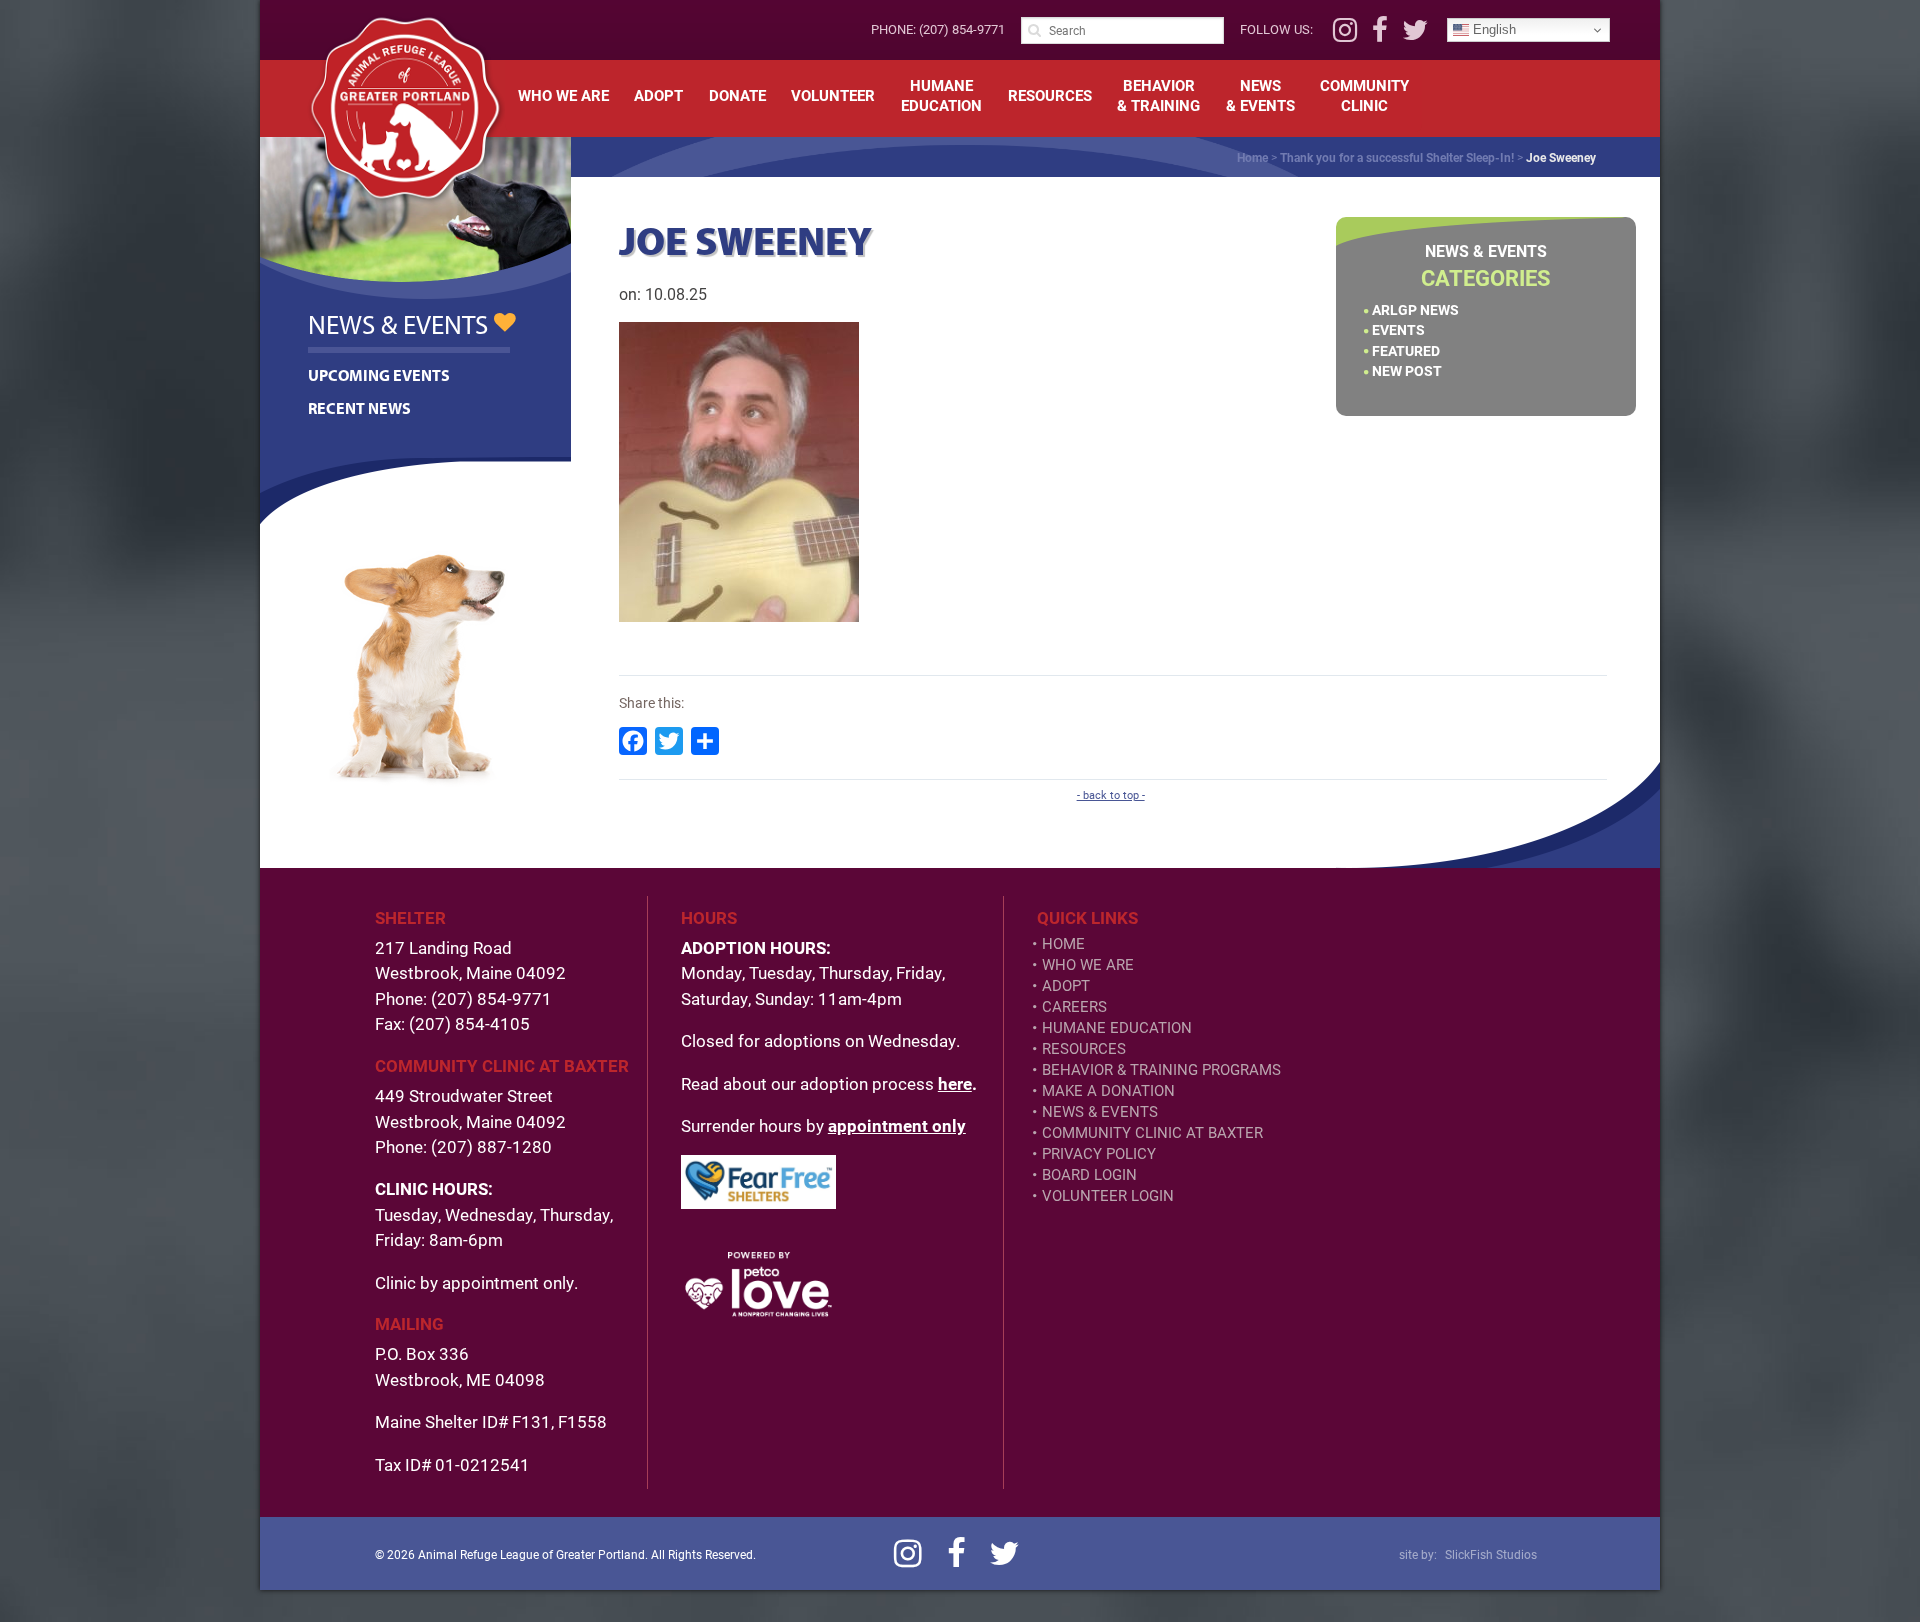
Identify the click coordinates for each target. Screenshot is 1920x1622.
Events (1398, 329)
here (955, 1083)
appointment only (897, 1125)
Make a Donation (1108, 1090)
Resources (1050, 95)
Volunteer (833, 95)
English (1492, 29)
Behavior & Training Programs (1161, 1069)
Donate (737, 95)
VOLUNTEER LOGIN (1108, 1195)
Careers (1074, 1006)
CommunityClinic (1364, 95)
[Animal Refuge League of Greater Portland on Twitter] (1415, 35)
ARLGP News (1415, 309)
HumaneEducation (941, 95)
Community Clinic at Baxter (1152, 1132)
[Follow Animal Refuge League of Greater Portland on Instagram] (1345, 35)
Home (1252, 157)
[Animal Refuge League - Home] (405, 108)
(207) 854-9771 (962, 29)
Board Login (1089, 1174)
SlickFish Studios (1491, 1554)
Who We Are (563, 95)
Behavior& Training (1158, 95)
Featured (1406, 350)
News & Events (1100, 1111)
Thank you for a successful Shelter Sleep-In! (1397, 157)
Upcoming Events (379, 375)
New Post (1407, 370)
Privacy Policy (1099, 1153)
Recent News (359, 408)
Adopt (658, 95)
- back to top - (1111, 795)
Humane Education (1117, 1027)
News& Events (1260, 95)
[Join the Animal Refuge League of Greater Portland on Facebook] (1380, 35)
